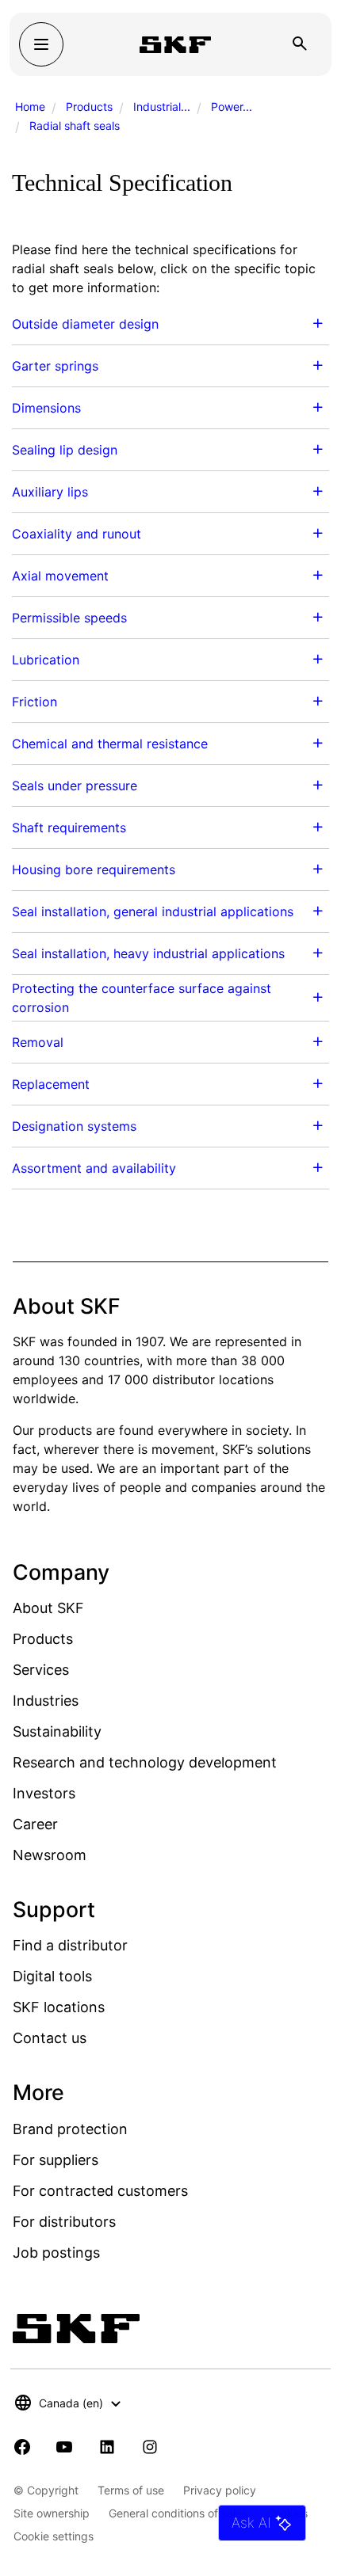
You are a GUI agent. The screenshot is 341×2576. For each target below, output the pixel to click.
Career (35, 1824)
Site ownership (52, 2513)
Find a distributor (70, 1945)
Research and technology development (145, 1762)
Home (30, 107)
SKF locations (59, 2007)
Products (89, 107)
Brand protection (70, 2129)
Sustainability (57, 1731)
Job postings (56, 2253)
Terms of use (131, 2490)
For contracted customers (100, 2191)
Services (41, 1670)
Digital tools (52, 1976)
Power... (232, 107)
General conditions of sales (178, 2513)
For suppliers (56, 2160)
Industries (46, 1701)
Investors (44, 1793)
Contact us (50, 2038)
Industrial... (162, 107)
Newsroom (50, 1855)
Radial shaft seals (75, 126)
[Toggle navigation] (41, 44)
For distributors (64, 2222)
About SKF (48, 1608)
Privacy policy (220, 2490)
